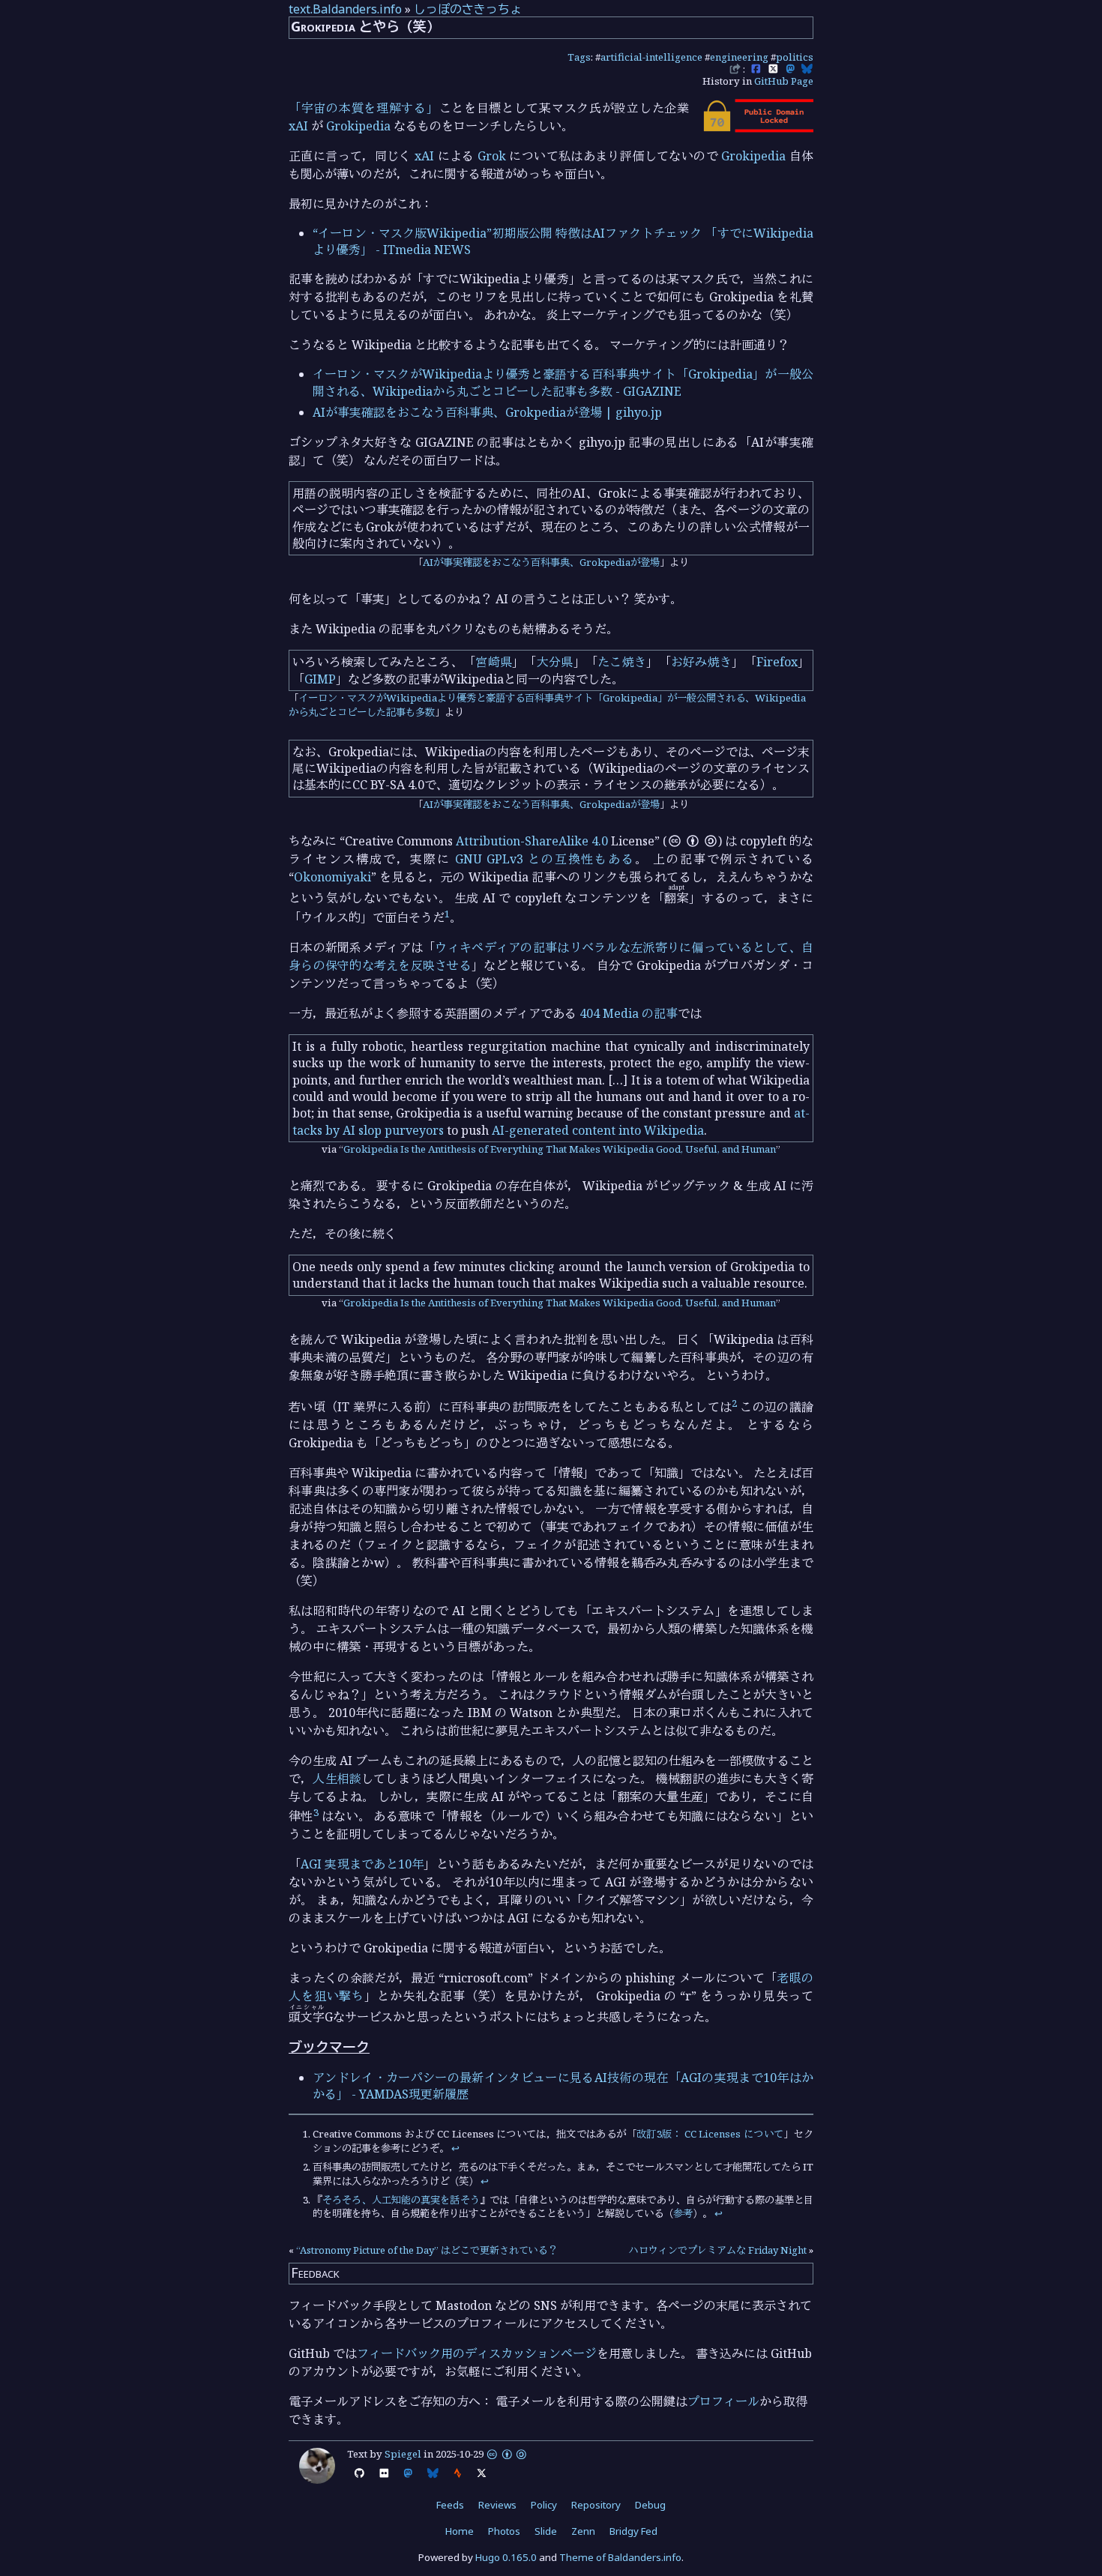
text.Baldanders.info (345, 9)
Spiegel (403, 2454)
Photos (504, 2531)
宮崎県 (494, 662)
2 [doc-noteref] (734, 1403)
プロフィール (723, 2401)
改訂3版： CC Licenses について (710, 2134)
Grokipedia (358, 126)
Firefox (777, 662)
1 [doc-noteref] (447, 914)
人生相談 (337, 1779)
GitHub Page (784, 81)
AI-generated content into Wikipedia (598, 1130)
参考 (683, 2213)
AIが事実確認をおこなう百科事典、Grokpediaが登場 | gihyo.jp (487, 412)
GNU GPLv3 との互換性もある (545, 859)
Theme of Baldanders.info (620, 2557)
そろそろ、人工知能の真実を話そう (401, 2200)
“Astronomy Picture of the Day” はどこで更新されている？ (427, 2250)
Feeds (450, 2505)
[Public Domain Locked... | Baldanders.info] (757, 128)
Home (460, 2531)
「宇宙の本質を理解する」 (364, 108)
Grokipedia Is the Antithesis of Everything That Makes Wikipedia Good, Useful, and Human (560, 1149)
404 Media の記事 (629, 1013)
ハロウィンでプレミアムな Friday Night (718, 2250)
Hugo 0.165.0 (506, 2557)
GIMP (320, 679)
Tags (579, 57)
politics (795, 57)
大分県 (555, 662)
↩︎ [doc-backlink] (455, 2148)
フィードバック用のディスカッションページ (477, 2353)
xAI (298, 126)
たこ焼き (622, 662)
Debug (650, 2505)
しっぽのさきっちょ (468, 9)
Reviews (497, 2505)
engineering (739, 57)
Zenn (583, 2531)
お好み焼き (701, 662)
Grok (492, 156)
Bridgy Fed (633, 2531)
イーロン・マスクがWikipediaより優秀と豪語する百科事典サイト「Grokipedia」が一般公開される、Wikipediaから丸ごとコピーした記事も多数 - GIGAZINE (563, 382)
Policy (544, 2505)
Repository (596, 2505)
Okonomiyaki (332, 877)
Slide (546, 2531)
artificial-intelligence (651, 57)
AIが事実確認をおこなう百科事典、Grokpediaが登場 (541, 562)
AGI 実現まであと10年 (362, 1864)
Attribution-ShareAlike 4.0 (532, 841)
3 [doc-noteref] (316, 1812)
